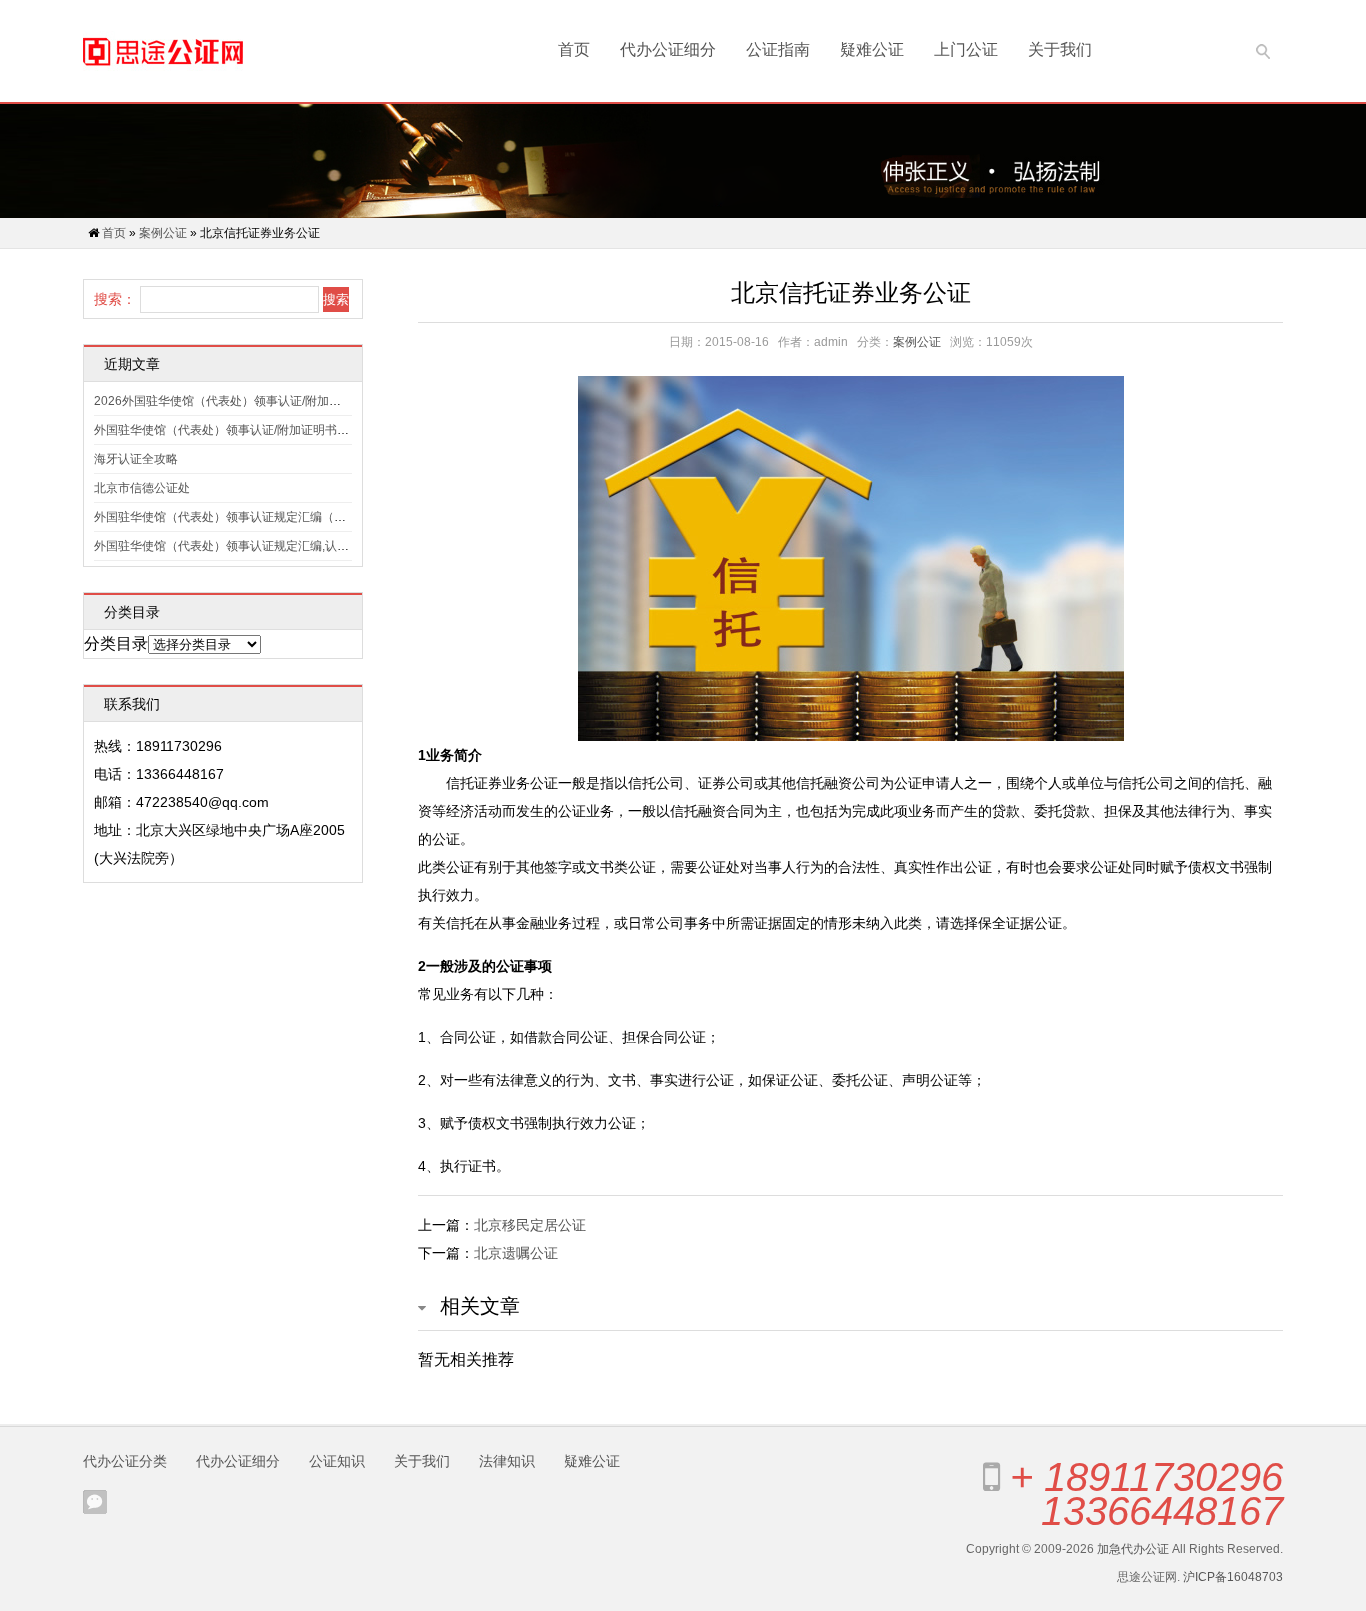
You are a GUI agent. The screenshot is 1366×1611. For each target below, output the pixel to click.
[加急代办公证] (163, 51)
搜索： (115, 299)
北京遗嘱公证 (516, 1253)
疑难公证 (872, 49)
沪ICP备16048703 (1233, 1577)
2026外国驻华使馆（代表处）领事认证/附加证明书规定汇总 (253, 401)
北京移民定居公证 (530, 1225)
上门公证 (966, 49)
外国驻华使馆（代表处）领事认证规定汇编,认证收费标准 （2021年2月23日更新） (313, 546)
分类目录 (116, 643)
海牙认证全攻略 (136, 459)
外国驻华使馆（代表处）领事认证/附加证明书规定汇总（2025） (265, 430)
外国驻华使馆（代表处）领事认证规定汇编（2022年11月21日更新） (278, 517)
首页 (574, 49)
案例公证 (163, 233)
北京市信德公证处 (142, 488)
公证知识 (337, 1461)
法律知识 (507, 1461)
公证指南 (778, 49)
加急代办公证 (1133, 1549)
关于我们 (1060, 49)
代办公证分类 (125, 1461)
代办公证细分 (668, 49)
